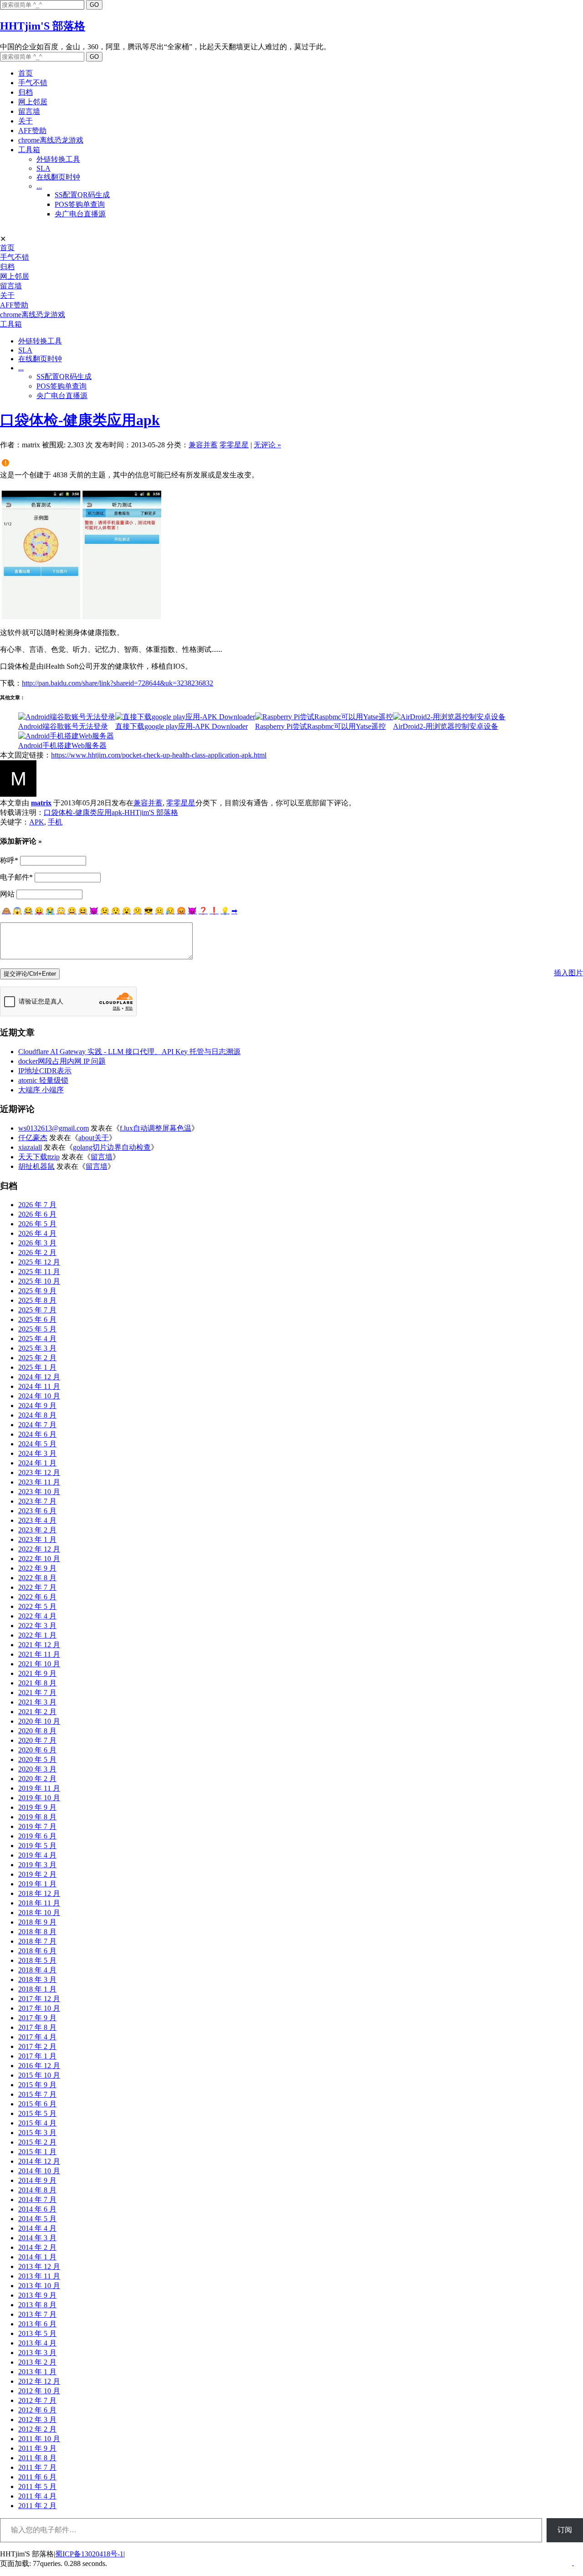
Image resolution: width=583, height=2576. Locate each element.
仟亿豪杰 (33, 1138)
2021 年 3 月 (37, 1702)
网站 (7, 894)
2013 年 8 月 (37, 2305)
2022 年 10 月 (39, 1559)
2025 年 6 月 (37, 1319)
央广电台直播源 (80, 214)
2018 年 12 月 (39, 1893)
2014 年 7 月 (37, 2200)
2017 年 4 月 (37, 2037)
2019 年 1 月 (37, 1884)
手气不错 (33, 83)
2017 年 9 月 (37, 2018)
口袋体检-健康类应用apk (80, 420)
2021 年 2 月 (37, 1712)
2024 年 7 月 (37, 1425)
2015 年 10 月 (39, 2075)
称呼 (9, 860)
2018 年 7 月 (37, 1941)
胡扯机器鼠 (36, 1166)
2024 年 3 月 (37, 1453)
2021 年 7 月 (37, 1693)
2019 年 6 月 (37, 1836)
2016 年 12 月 (39, 2066)
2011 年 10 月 (39, 2439)
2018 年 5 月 (37, 1960)
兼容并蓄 (203, 445)
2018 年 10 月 (39, 1913)
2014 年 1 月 (37, 2257)
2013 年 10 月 (39, 2286)
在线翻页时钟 (58, 177)
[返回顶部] (573, 2563)
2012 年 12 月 (39, 2381)
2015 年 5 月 (37, 2113)
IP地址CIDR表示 (45, 1071)
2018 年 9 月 (37, 1922)
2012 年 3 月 (37, 2420)
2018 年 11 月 (39, 1903)
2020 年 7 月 (37, 1740)
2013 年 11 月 (39, 2276)
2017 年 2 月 (37, 2046)
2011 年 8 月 (37, 2458)
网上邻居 (33, 102)
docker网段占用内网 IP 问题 (62, 1061)
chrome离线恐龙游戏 (51, 140)
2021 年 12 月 (39, 1645)
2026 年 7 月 (37, 1205)
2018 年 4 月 (37, 1970)
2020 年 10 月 (39, 1721)
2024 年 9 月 (37, 1406)
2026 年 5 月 (37, 1224)
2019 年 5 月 (37, 1846)
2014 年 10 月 (39, 2171)
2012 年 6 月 (37, 2410)
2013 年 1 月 (37, 2372)
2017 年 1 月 (37, 2056)
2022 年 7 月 (37, 1587)
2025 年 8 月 (37, 1300)
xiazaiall (30, 1147)
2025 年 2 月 (37, 1358)
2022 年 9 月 (37, 1568)
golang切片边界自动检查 (112, 1147)
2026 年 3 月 (37, 1243)
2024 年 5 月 (37, 1444)
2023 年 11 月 (39, 1482)
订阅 (565, 2530)
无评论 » (267, 445)
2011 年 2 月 (37, 2506)
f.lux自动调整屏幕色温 (156, 1128)
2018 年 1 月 (37, 1989)
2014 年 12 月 (39, 2161)
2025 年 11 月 (39, 1272)
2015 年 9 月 (37, 2085)
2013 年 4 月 (37, 2343)
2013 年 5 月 (37, 2333)
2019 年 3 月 (37, 1865)
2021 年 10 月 (39, 1664)
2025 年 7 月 (37, 1310)
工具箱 (29, 150)
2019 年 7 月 (37, 1826)
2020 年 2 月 (37, 1779)
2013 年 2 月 (37, 2362)
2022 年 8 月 (37, 1578)
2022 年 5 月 (37, 1606)
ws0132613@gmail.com (54, 1128)
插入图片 (568, 973)
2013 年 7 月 (37, 2314)
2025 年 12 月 (39, 1262)
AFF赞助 (32, 131)
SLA (43, 168)
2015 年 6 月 (37, 2104)
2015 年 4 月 (37, 2123)
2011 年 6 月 (37, 2477)
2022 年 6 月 (37, 1597)
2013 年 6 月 (37, 2324)
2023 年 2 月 (37, 1530)
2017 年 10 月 (39, 2008)
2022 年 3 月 (37, 1626)
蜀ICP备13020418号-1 (89, 2554)
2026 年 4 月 (37, 1233)
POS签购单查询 (80, 204)
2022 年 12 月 (39, 1549)
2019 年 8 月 (37, 1817)
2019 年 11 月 (39, 1788)
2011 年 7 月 (37, 2467)
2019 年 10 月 (39, 1798)
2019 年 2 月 (37, 1874)
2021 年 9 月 (37, 1673)
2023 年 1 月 (37, 1539)
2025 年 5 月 (37, 1329)
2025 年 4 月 (37, 1339)
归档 (26, 92)
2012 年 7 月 (37, 2400)
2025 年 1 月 (37, 1367)
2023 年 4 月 (37, 1520)
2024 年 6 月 (37, 1434)
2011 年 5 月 (37, 2486)
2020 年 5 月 (37, 1759)
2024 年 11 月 (39, 1386)
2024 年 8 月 (37, 1415)
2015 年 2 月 (37, 2142)
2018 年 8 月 (37, 1932)
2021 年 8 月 (37, 1683)
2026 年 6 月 (37, 1214)
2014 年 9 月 (37, 2180)
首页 (26, 73)
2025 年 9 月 (37, 1291)
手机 (55, 822)
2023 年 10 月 (39, 1492)
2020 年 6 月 (37, 1750)
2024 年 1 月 (37, 1463)
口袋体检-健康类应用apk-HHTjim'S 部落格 (111, 812)
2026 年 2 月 (37, 1252)
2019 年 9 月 (37, 1807)
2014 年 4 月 (37, 2228)
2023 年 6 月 (37, 1511)
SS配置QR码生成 (82, 195)
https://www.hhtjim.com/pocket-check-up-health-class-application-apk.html (159, 755)
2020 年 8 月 (37, 1731)
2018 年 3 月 (37, 1979)
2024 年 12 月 (39, 1377)
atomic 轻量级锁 (43, 1080)
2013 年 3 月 (37, 2353)
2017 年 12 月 (39, 1999)
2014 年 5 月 (37, 2219)
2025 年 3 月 (37, 1348)
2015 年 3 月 (37, 2133)
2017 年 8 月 (37, 2027)
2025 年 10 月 (39, 1281)
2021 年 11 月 (39, 1654)
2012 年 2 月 (37, 2429)
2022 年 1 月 (37, 1635)
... (39, 186)
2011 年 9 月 (37, 2448)
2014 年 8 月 (37, 2190)
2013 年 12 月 (39, 2266)
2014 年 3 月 (37, 2238)
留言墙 (29, 111)
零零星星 (234, 445)
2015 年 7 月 (37, 2094)
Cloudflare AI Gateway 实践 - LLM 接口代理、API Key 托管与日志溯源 (129, 1052)
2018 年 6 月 (37, 1951)
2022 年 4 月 (37, 1616)
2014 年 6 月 (37, 2209)
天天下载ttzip (39, 1157)
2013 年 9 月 (37, 2295)
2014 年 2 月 (37, 2247)
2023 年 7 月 (37, 1501)
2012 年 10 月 (39, 2391)
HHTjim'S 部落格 (43, 26)
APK (37, 822)
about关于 (94, 1138)
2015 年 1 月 (37, 2152)
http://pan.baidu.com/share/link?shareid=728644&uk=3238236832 (118, 683)
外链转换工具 (58, 159)
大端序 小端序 (41, 1090)
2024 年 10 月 (39, 1396)
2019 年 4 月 (37, 1855)
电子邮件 (16, 877)
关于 (26, 121)
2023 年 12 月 (39, 1472)
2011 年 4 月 (37, 2496)
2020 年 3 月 (37, 1769)
